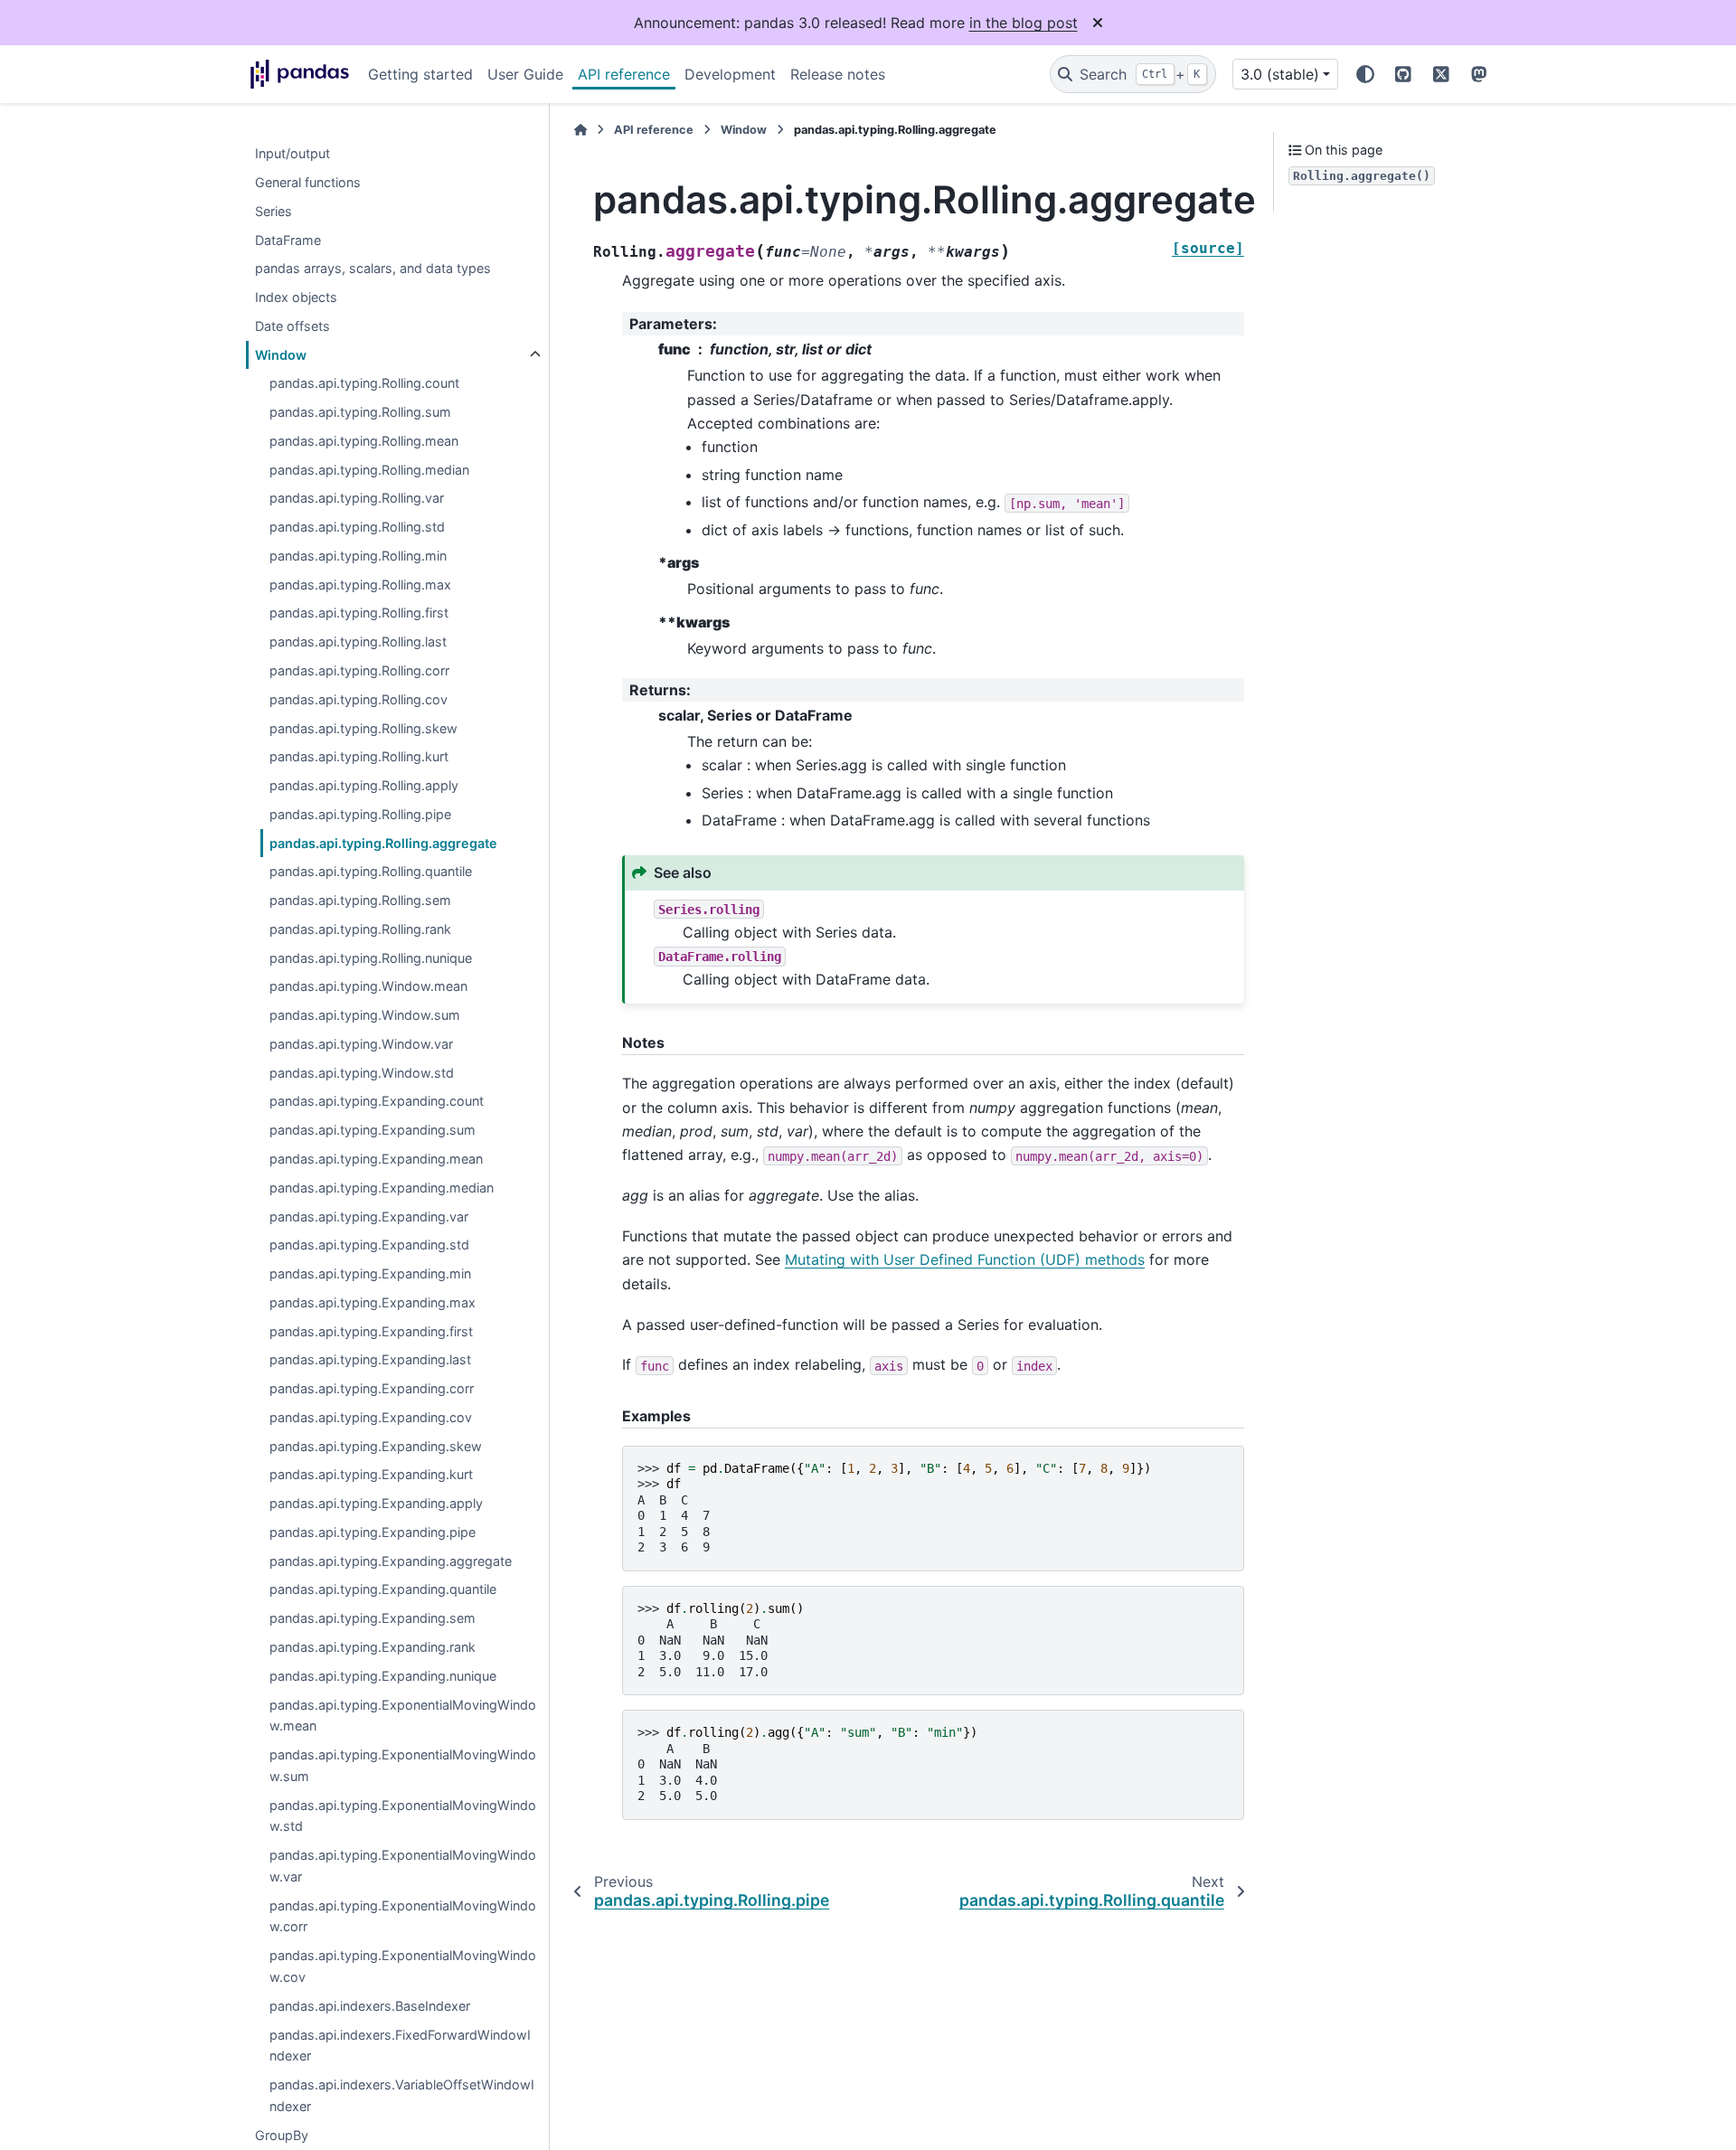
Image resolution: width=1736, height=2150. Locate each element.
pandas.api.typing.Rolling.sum (360, 412)
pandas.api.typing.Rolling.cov (359, 699)
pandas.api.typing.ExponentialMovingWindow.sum (403, 1765)
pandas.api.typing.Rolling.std (357, 527)
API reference (624, 74)
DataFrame (288, 240)
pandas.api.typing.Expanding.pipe (373, 1532)
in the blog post (1024, 23)
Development (730, 74)
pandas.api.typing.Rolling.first (359, 613)
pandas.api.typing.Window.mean (368, 987)
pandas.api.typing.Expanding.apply (376, 1503)
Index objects (296, 297)
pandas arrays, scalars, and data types (373, 268)
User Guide (525, 74)
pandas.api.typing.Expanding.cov (371, 1417)
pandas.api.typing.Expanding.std (369, 1245)
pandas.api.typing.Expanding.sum (373, 1130)
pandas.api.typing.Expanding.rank (373, 1647)
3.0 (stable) (1280, 74)
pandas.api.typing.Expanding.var (369, 1216)
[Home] (580, 130)
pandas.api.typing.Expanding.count (377, 1102)
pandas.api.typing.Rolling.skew (363, 728)
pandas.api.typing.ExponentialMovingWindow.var (403, 1866)
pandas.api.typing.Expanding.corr (372, 1388)
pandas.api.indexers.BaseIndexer (370, 2006)
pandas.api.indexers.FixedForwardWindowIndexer (400, 2046)
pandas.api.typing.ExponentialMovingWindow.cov (403, 1966)
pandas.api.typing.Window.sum (365, 1015)
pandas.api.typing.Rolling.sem (360, 900)
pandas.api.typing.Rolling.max (360, 585)
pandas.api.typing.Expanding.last (370, 1360)
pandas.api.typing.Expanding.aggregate (391, 1561)
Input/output (292, 153)
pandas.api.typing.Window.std (362, 1073)
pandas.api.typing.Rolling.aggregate (383, 843)
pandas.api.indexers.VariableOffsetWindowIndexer (402, 2095)
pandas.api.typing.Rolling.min (358, 556)
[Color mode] (1365, 74)
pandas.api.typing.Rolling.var (357, 499)
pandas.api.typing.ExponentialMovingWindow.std (403, 1816)
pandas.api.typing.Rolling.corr (359, 670)
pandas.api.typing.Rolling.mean (364, 441)
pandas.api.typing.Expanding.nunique (383, 1676)
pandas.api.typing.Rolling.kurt (359, 756)
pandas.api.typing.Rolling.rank (360, 929)
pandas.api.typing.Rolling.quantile (371, 872)
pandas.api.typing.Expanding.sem (373, 1618)
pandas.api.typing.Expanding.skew (376, 1446)
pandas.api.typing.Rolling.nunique (371, 958)
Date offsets (292, 326)
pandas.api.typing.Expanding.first (371, 1331)
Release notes (838, 74)
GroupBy (282, 2135)
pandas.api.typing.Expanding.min (370, 1273)
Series (274, 211)
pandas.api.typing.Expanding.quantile (383, 1590)
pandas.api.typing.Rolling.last (358, 641)
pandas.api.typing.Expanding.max (373, 1302)
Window (281, 355)
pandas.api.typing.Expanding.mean (376, 1159)
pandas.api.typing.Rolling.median (369, 470)
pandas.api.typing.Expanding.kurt (371, 1475)
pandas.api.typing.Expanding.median (382, 1188)
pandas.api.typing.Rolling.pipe (360, 814)
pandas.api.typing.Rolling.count (364, 384)
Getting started (420, 74)
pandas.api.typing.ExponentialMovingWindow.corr (403, 1916)
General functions (308, 182)
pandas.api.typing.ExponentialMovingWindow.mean (403, 1716)
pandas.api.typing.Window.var (361, 1044)
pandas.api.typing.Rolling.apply (364, 785)
